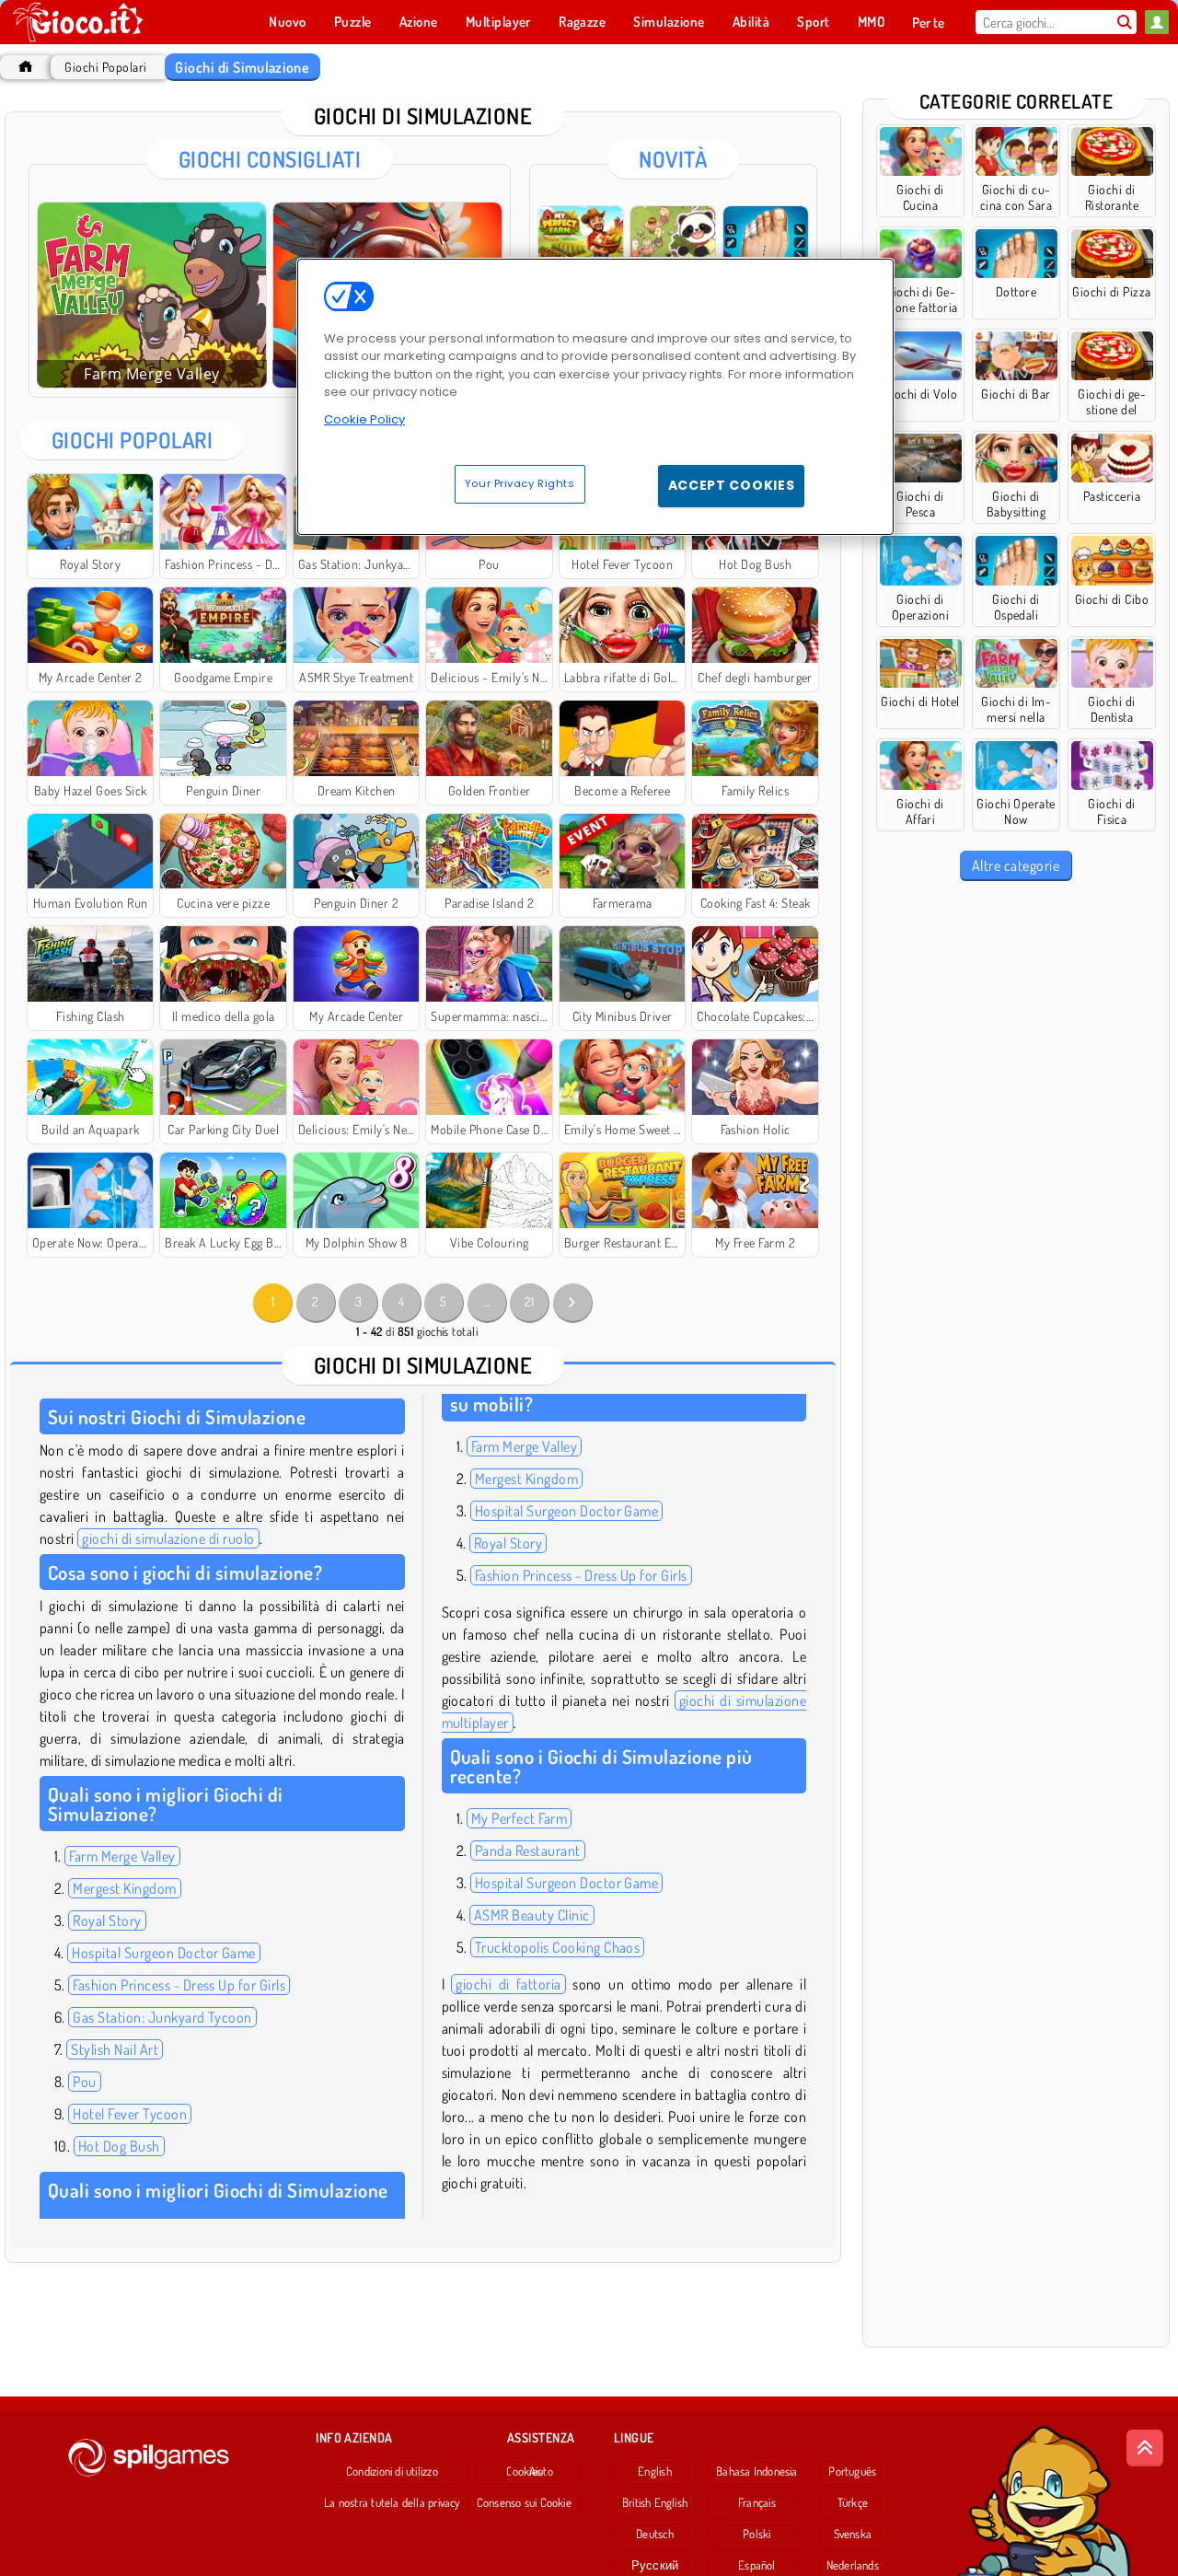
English (655, 2471)
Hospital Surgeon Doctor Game (163, 1953)
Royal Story (107, 1920)
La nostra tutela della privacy (392, 2502)
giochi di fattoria (508, 1984)
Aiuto (541, 2471)
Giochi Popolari (105, 67)
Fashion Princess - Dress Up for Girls (179, 1985)
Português (852, 2471)
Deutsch (655, 2534)
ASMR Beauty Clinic (532, 1915)
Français (757, 2502)
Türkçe (853, 2502)
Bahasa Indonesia (757, 2471)
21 (530, 1301)
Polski (756, 2534)
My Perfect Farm (519, 1818)
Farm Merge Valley (122, 1856)
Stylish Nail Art (115, 2049)
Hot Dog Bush (119, 2146)
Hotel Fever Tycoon (130, 2114)
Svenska (853, 2534)
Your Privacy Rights (520, 483)
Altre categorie (1016, 865)
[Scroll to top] (1145, 2448)
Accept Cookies (732, 485)
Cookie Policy (364, 419)
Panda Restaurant (528, 1851)
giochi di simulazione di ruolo (168, 1538)
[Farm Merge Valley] (152, 295)
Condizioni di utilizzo (392, 2471)
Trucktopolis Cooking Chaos (557, 1947)
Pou (84, 2082)
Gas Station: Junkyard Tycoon (162, 2017)
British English (655, 2502)
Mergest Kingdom (124, 1888)
